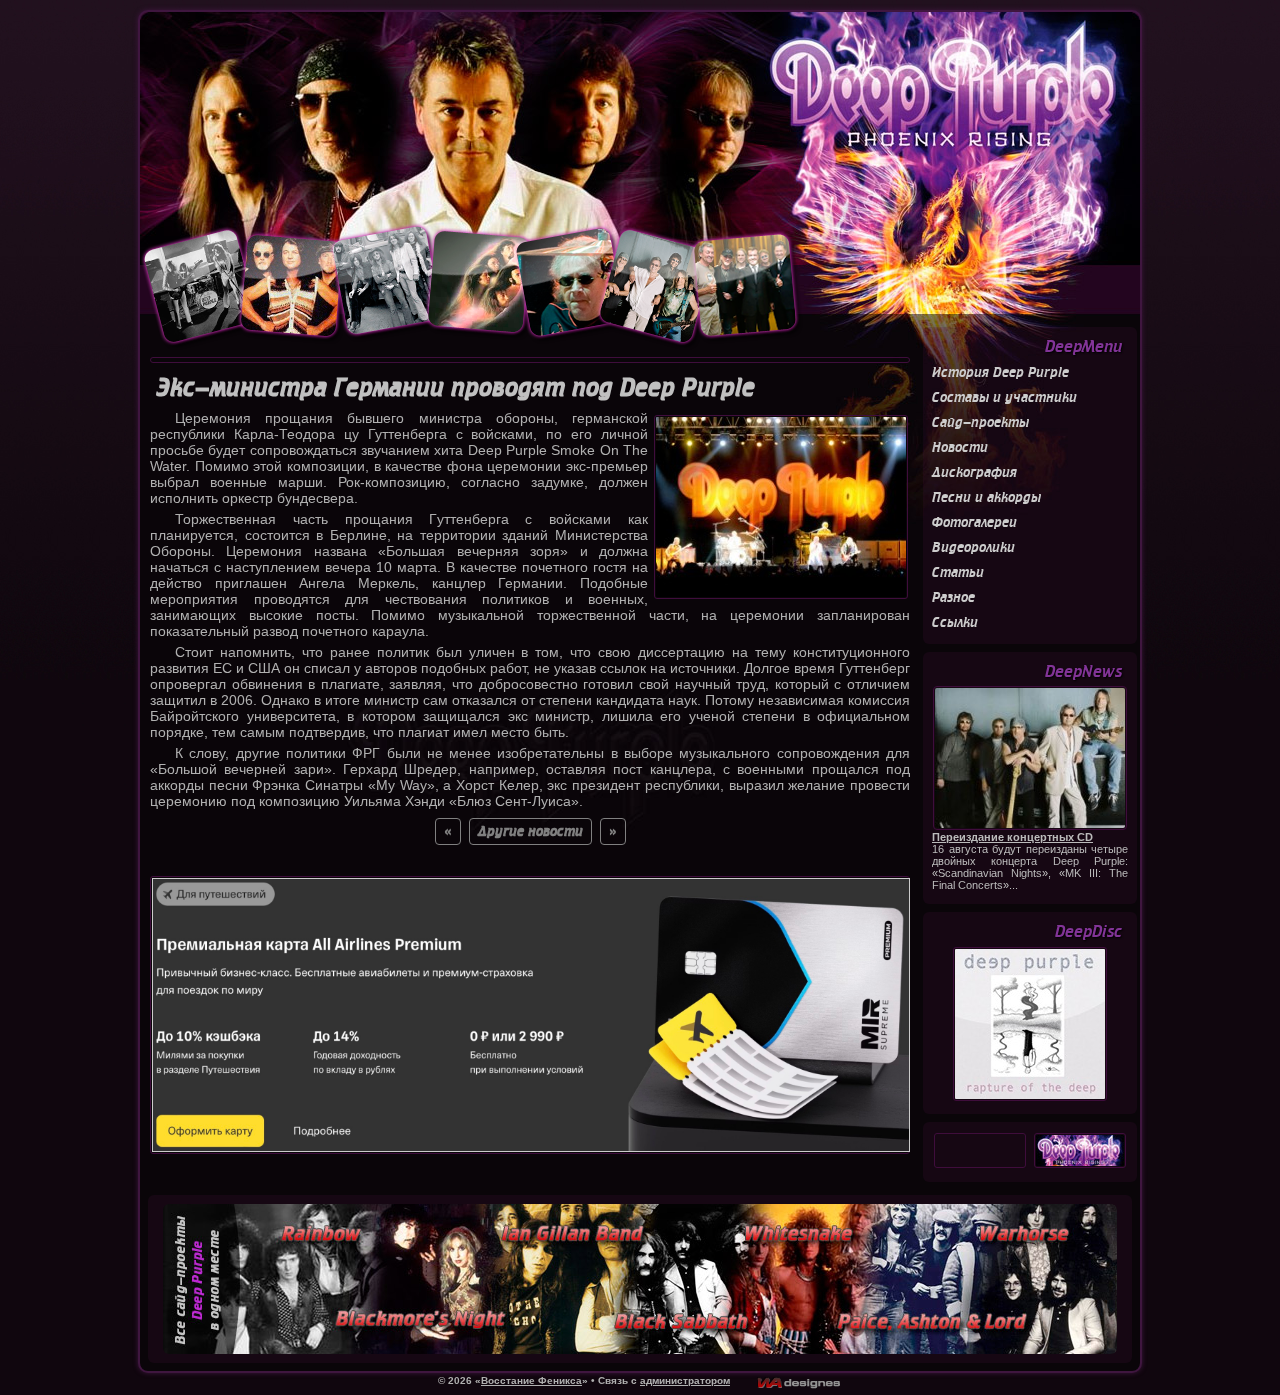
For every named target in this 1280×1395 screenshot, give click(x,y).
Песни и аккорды (986, 497)
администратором (685, 1380)
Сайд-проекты (980, 422)
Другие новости (530, 831)
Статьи (958, 572)
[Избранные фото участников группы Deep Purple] (471, 345)
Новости (960, 447)
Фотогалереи (974, 522)
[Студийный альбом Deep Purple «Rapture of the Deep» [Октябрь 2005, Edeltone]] (1030, 1098)
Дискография (974, 472)
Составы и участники (1004, 397)
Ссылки (955, 622)
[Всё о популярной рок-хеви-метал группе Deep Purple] (640, 117)
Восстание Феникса (531, 1380)
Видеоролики (973, 547)
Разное (953, 597)
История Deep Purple (1000, 372)
